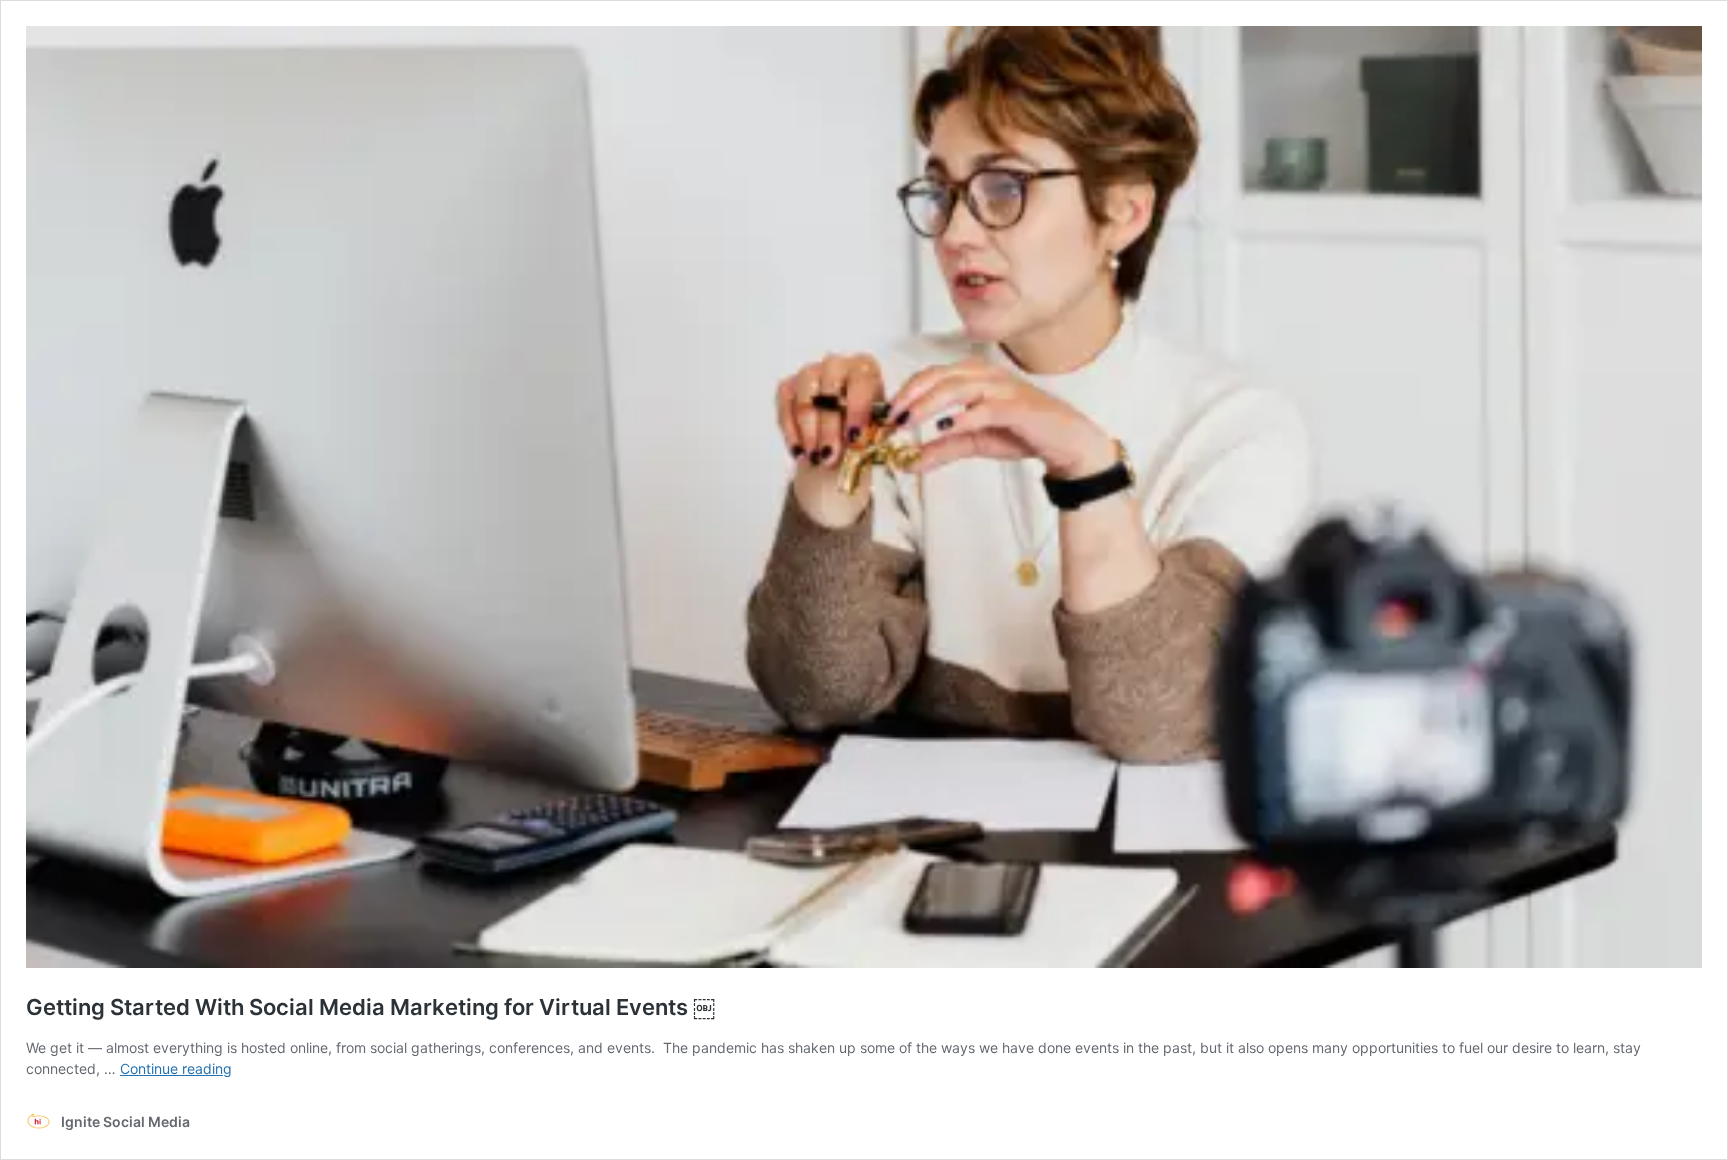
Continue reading (176, 1068)
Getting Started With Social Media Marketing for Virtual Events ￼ (370, 1007)
